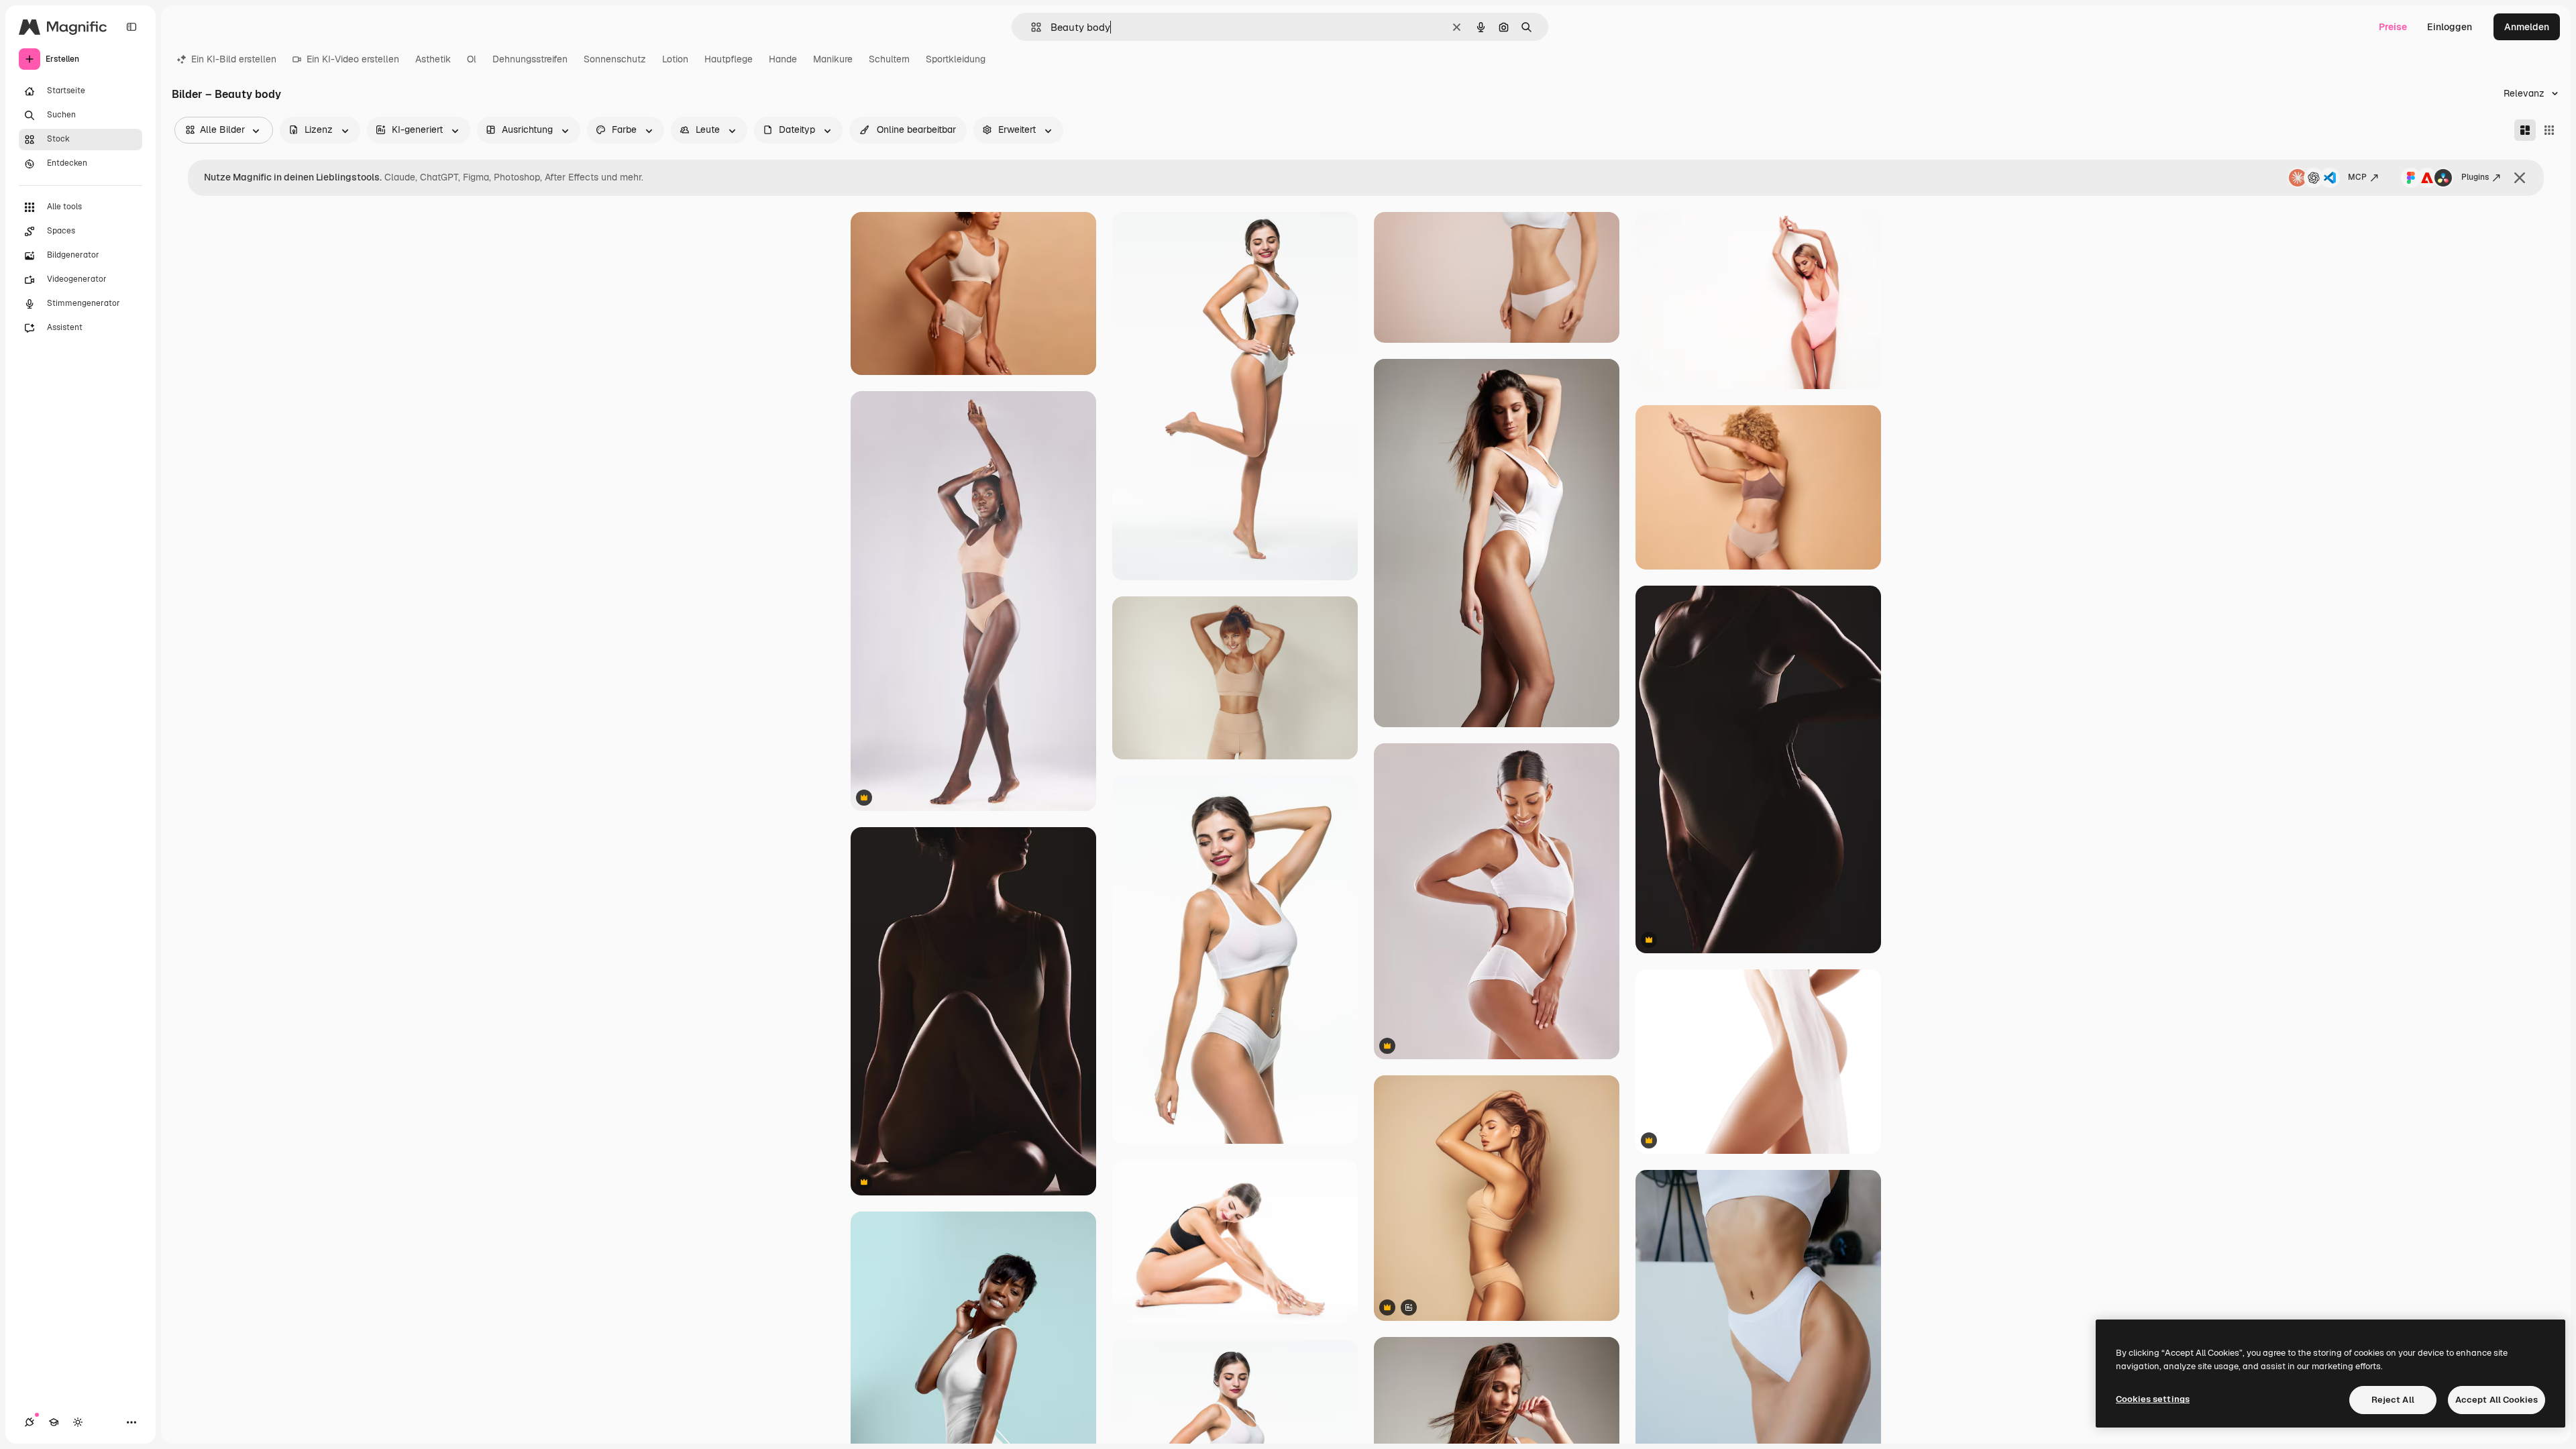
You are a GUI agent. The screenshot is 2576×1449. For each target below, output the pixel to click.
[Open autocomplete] (1031, 27)
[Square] (2549, 130)
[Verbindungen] (30, 1422)
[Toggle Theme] (78, 1422)
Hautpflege (729, 59)
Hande (783, 59)
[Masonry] (2525, 130)
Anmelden (2527, 27)
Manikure (833, 59)
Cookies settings (2153, 1399)
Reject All (2393, 1400)
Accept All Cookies (2497, 1400)
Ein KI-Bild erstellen (234, 59)
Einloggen (2450, 27)
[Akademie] (54, 1422)
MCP (2357, 177)
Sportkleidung (956, 59)
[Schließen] (2520, 178)
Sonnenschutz (615, 59)
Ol (472, 59)
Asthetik (433, 59)
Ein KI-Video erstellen (353, 59)
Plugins (2475, 177)
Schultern (889, 59)
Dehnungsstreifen (530, 59)
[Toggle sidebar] (131, 27)
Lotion (675, 59)
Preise (2393, 27)
